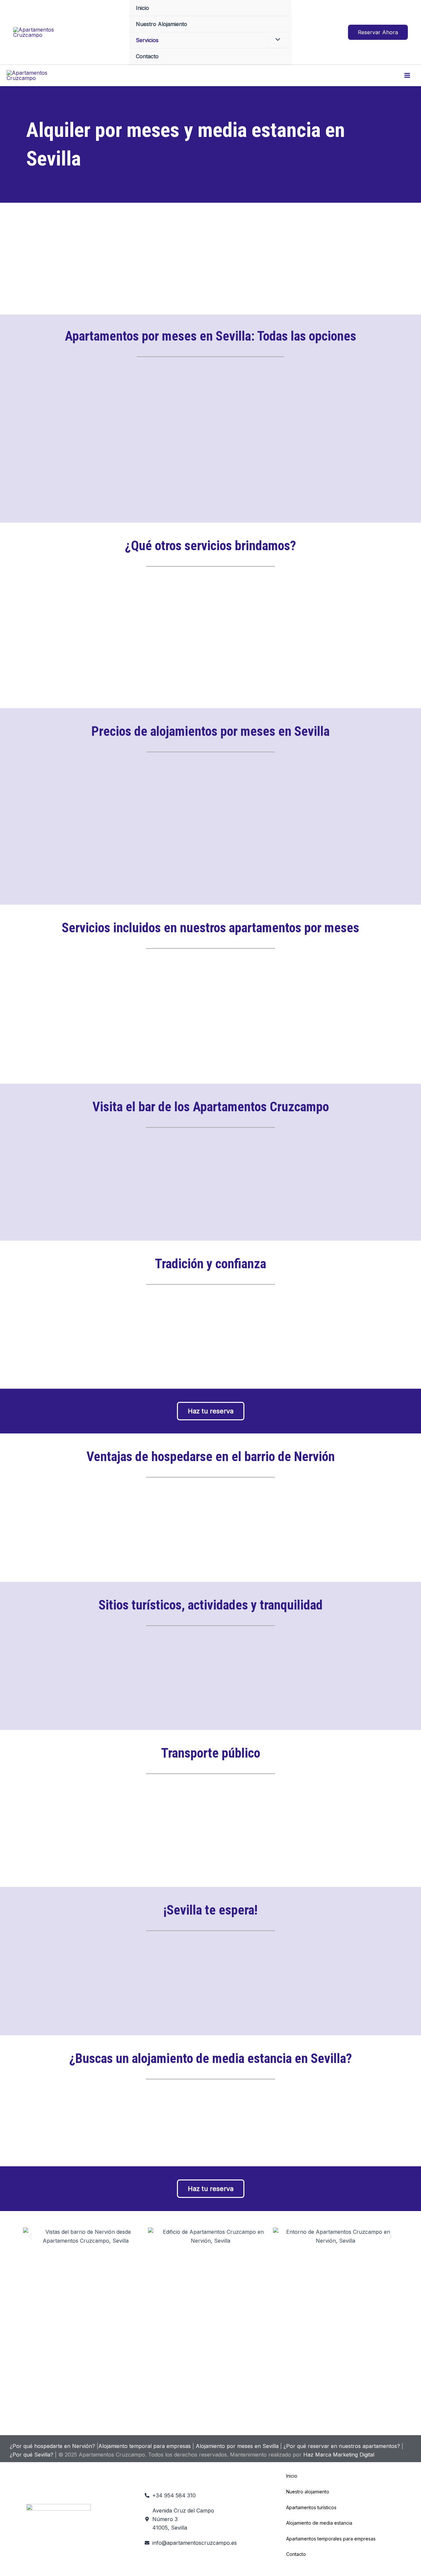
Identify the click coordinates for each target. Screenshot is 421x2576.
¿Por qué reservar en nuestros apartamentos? (342, 2446)
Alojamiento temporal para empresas (145, 2446)
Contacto (147, 56)
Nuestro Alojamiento (161, 24)
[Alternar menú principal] (407, 75)
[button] (378, 32)
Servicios (147, 40)
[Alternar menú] (276, 40)
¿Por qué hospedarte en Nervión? (52, 2446)
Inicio (142, 8)
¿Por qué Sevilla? (32, 2455)
